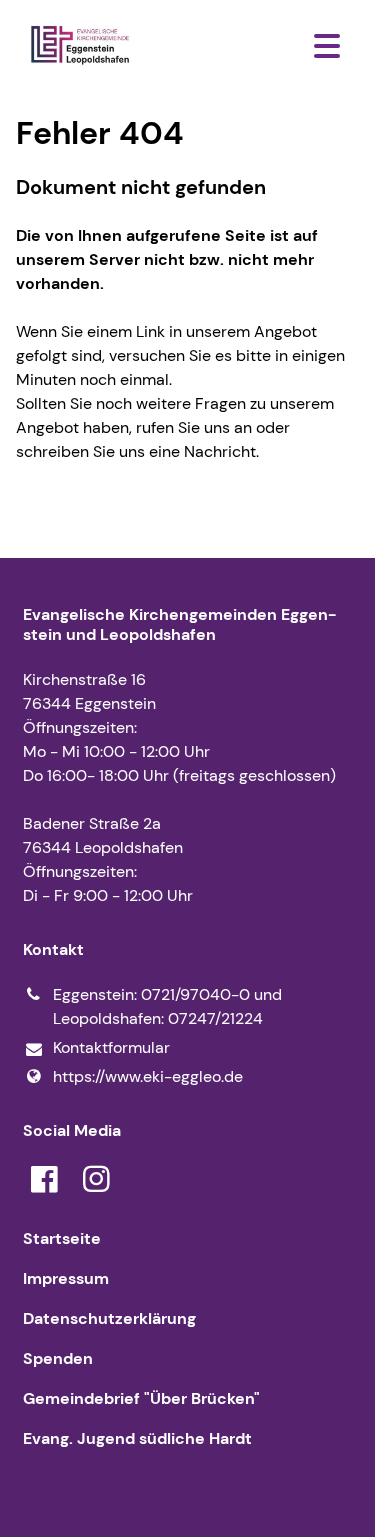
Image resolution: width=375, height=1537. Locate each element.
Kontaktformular (111, 1047)
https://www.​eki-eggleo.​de (148, 1076)
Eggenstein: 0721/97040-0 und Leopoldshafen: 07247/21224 (167, 1006)
